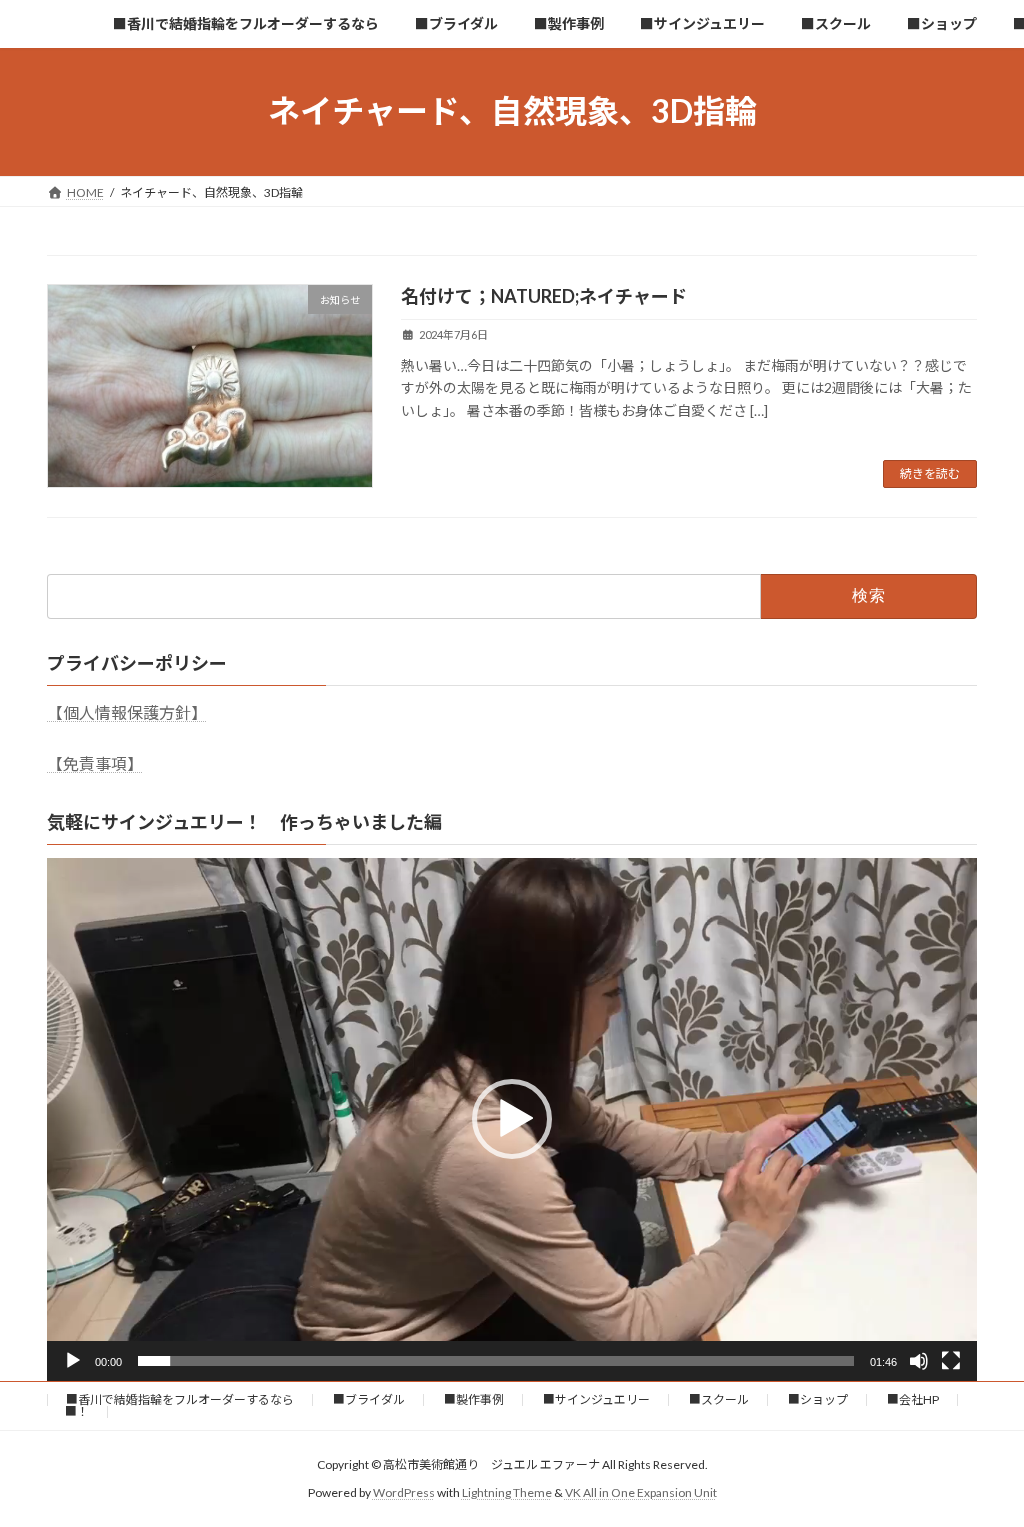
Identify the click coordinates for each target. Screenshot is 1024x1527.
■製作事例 (474, 1399)
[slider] (496, 1361)
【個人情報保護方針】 (127, 712)
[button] (512, 1119)
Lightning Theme (507, 1492)
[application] (512, 1119)
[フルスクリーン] (951, 1361)
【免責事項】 (95, 763)
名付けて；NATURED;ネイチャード (544, 296)
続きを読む (930, 473)
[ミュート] (919, 1361)
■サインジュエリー (596, 1399)
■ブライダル (369, 1399)
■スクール (719, 1399)
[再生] (73, 1361)
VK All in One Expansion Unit (641, 1492)
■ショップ (818, 1399)
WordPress (404, 1492)
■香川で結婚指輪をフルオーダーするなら (180, 1399)
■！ (77, 1411)
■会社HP (913, 1399)
